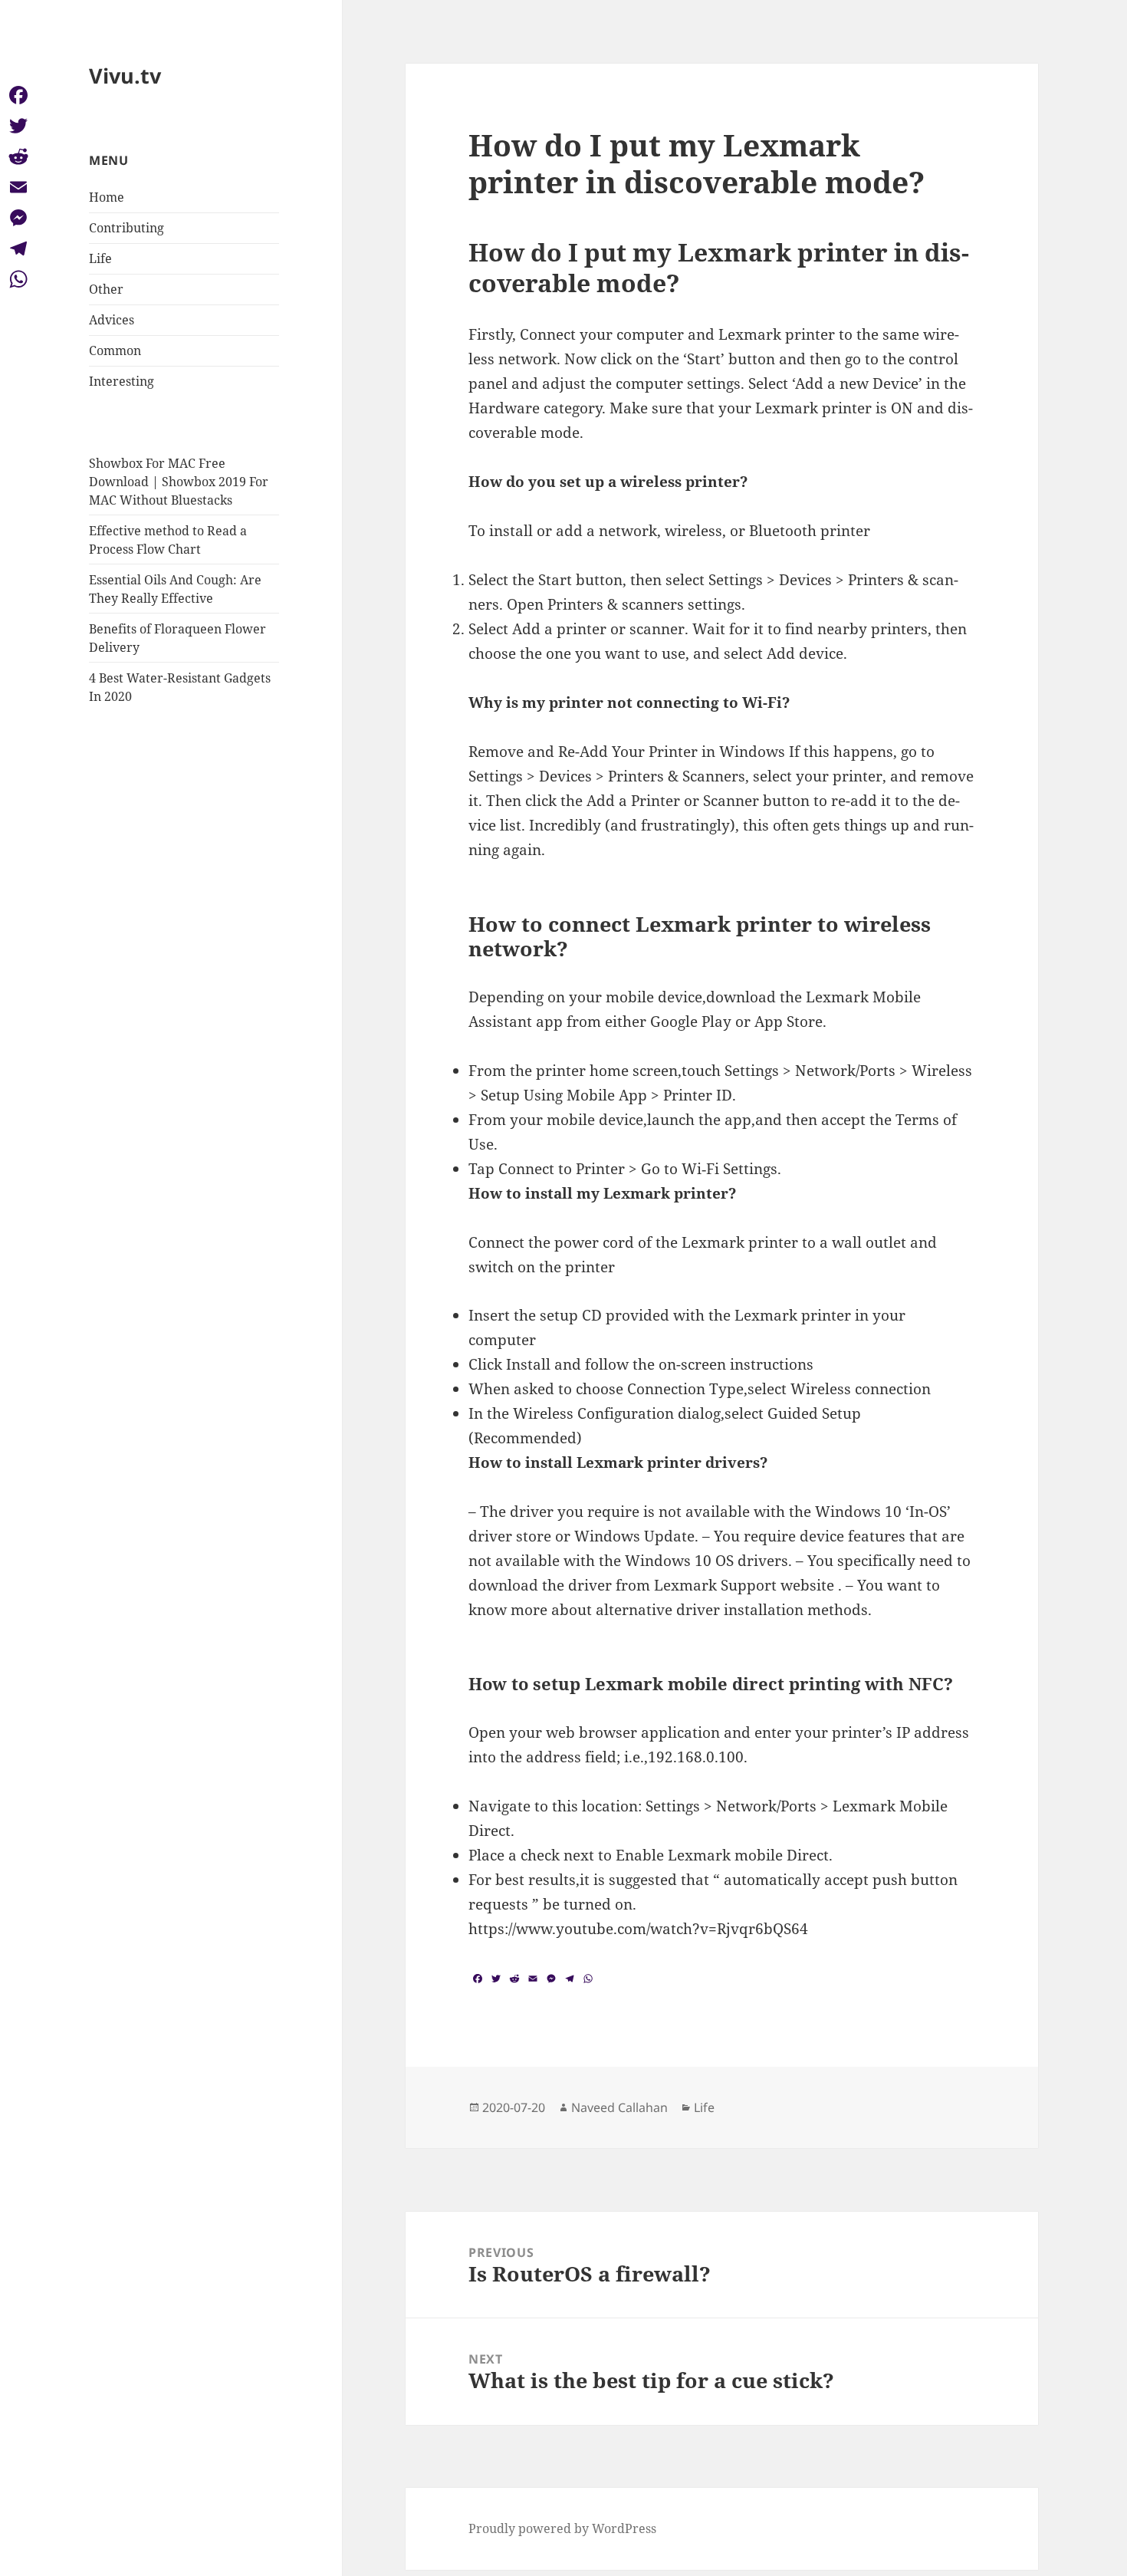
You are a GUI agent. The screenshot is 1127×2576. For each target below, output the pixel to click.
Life (100, 258)
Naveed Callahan (619, 2107)
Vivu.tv (125, 76)
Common (115, 350)
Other (106, 289)
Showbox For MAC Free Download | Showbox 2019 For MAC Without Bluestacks (179, 482)
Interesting (122, 381)
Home (107, 197)
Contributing (127, 228)
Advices (112, 320)
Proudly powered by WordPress (562, 2528)
